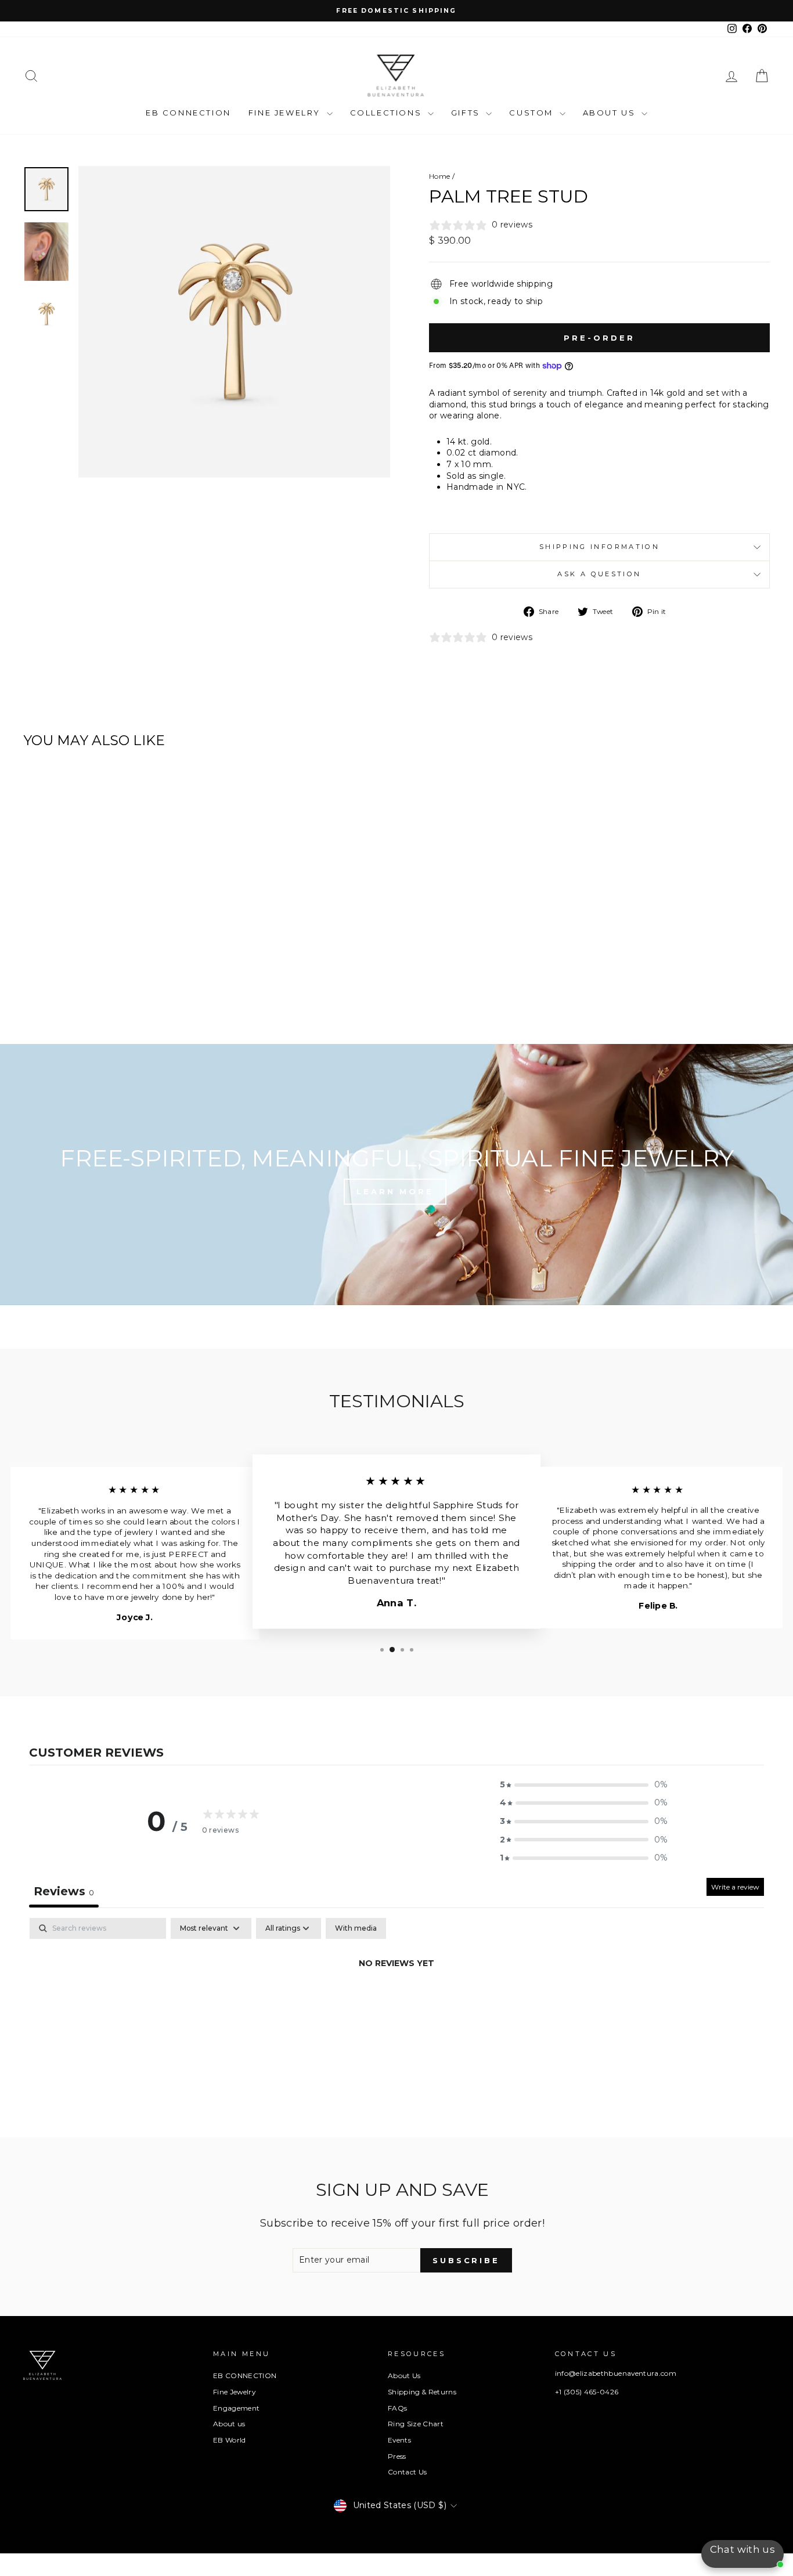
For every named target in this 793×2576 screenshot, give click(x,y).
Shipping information (599, 547)
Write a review (735, 1887)
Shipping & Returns (422, 2392)
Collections (388, 113)
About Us (611, 113)
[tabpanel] (396, 2003)
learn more (395, 1191)
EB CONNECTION (188, 113)
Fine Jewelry (286, 113)
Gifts (467, 113)
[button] (584, 1785)
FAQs (397, 2408)
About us (229, 2424)
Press (397, 2456)
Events (399, 2440)
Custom (533, 113)
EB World (230, 2440)
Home (439, 176)
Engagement (237, 2408)
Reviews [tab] (64, 1891)
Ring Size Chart (416, 2424)
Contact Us (408, 2472)
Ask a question (599, 574)
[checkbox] (356, 1928)
